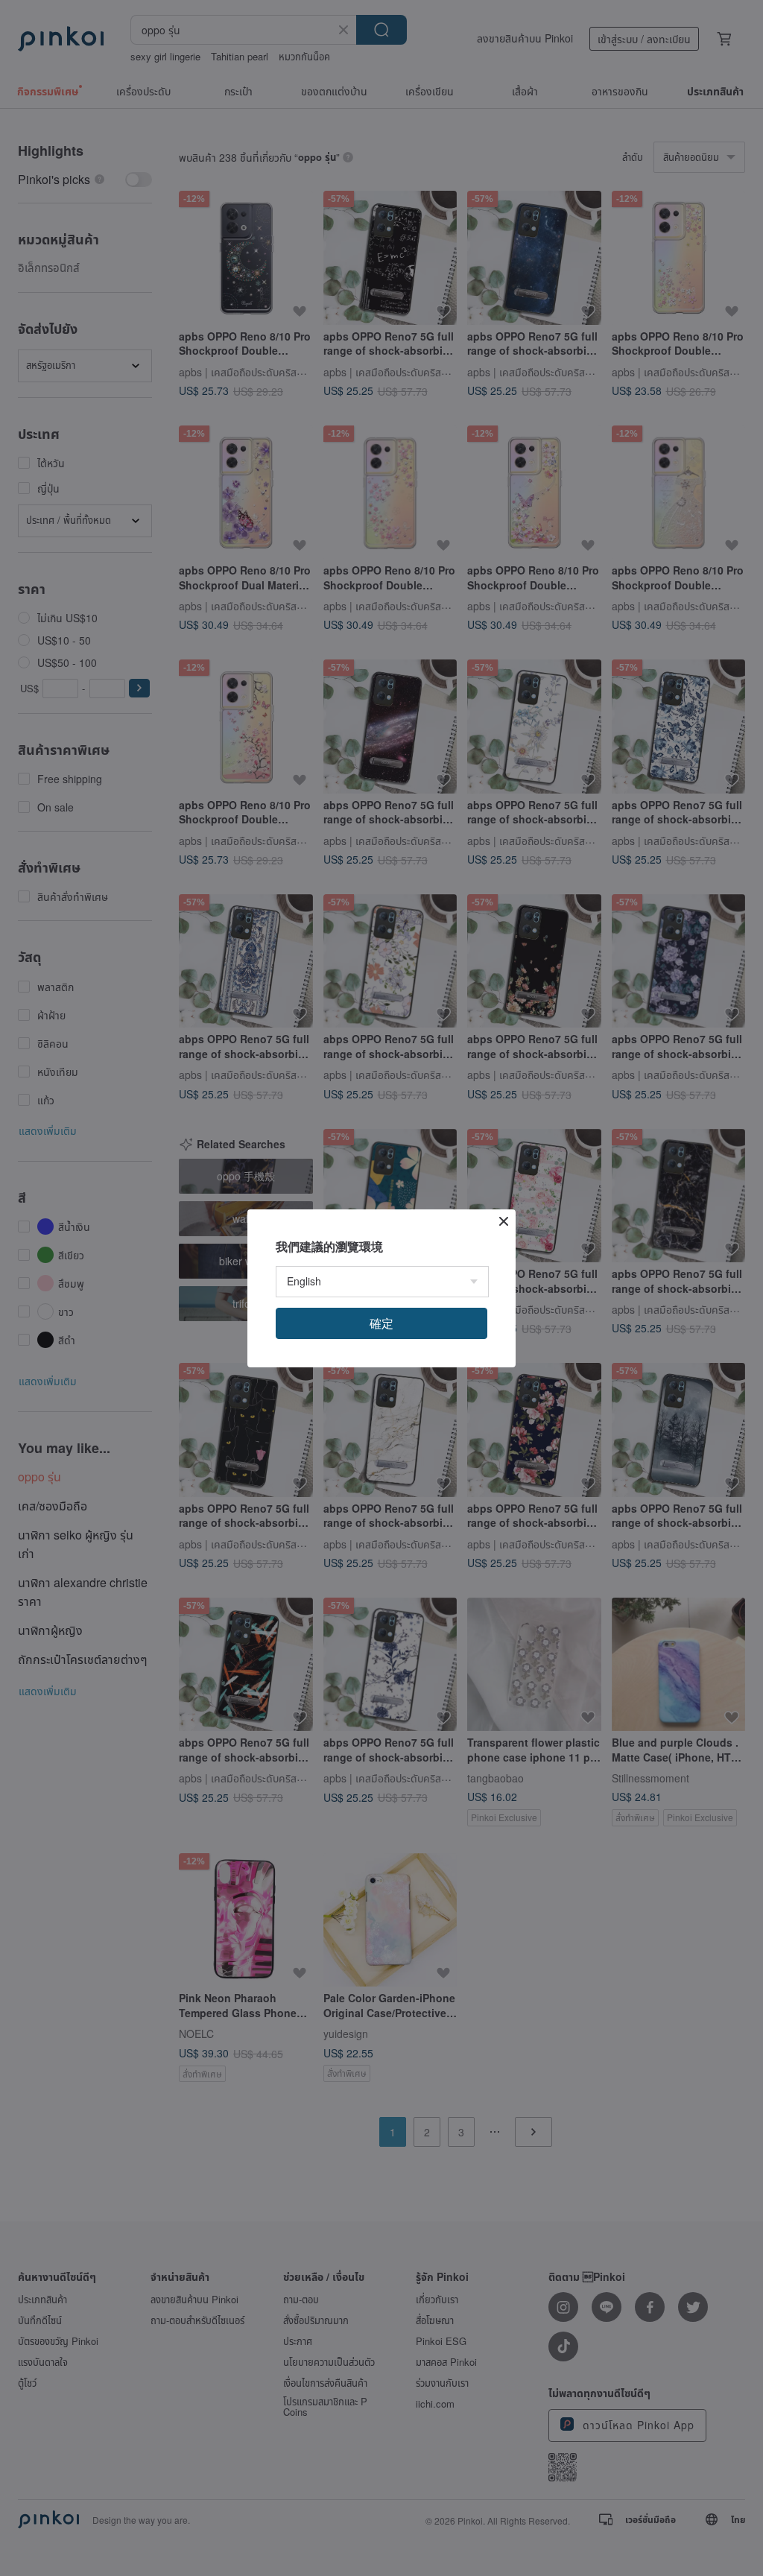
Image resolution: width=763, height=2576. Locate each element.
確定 (381, 1323)
